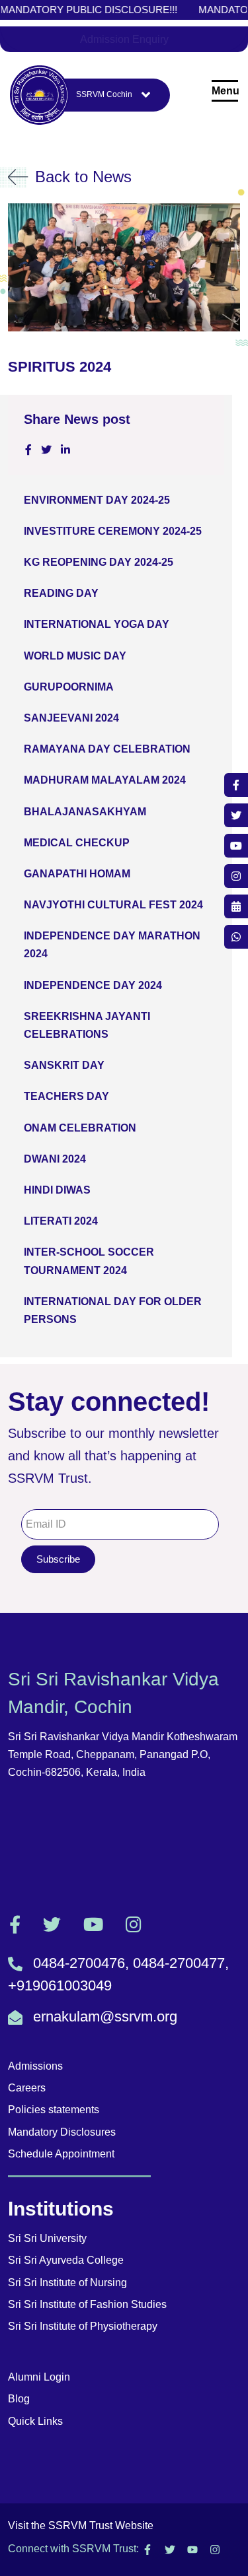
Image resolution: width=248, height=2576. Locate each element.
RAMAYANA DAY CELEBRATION (107, 749)
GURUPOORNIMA (69, 687)
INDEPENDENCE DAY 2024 (93, 985)
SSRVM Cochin (104, 94)
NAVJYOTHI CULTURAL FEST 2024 (113, 905)
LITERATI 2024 (61, 1221)
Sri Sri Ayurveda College (66, 2260)
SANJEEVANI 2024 (71, 718)
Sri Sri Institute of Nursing (67, 2283)
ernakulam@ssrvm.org (105, 2017)
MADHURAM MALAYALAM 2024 (105, 780)
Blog (19, 2399)
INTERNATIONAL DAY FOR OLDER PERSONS (113, 1310)
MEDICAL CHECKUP (77, 843)
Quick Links (35, 2421)
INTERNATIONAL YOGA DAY (97, 624)
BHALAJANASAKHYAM (85, 812)
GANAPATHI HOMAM (77, 874)
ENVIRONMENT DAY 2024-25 (97, 500)
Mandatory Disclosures (62, 2132)
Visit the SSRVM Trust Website (81, 2525)
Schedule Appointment (61, 2154)
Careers (27, 2088)
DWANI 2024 (55, 1159)
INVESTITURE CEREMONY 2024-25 (113, 531)
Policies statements (54, 2110)
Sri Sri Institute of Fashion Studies (87, 2304)
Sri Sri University (47, 2238)
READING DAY (61, 593)
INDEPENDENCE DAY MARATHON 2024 (112, 945)
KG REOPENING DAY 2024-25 (99, 562)
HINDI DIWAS (57, 1190)
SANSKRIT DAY (64, 1065)
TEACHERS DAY (66, 1096)
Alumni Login (39, 2377)
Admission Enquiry (124, 39)
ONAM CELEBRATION (80, 1128)
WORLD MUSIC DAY (75, 656)
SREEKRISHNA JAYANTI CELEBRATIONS (87, 1025)
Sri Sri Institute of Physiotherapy (83, 2326)
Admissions (35, 2066)
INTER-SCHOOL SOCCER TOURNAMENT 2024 (89, 1261)
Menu (225, 91)
